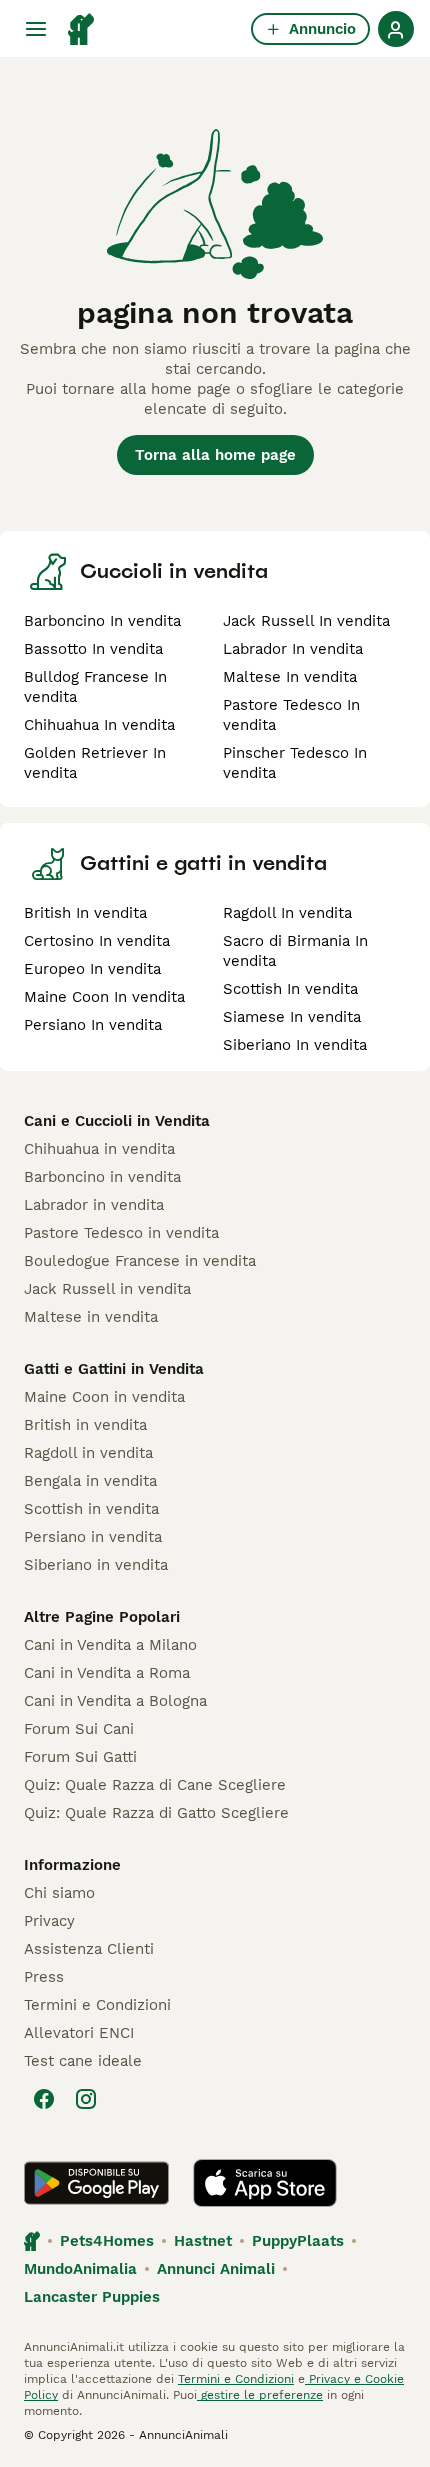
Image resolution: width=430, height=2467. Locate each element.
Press (44, 1977)
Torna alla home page (215, 455)
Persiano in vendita (93, 1537)
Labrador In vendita (293, 649)
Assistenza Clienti (89, 1949)
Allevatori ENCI (79, 2033)
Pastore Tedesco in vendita (121, 1233)
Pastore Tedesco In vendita (291, 715)
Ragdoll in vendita (88, 1453)
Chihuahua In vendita (99, 725)
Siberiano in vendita (96, 1565)
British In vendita (85, 913)
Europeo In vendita (92, 969)
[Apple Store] (265, 2183)
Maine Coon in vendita (104, 1397)
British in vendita (85, 1425)
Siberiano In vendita (295, 1045)
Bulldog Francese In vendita (95, 687)
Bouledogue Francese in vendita (140, 1261)
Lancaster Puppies (92, 2297)
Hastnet (203, 2241)
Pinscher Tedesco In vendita (295, 763)
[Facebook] (44, 2099)
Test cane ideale (83, 2061)
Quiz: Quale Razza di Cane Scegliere (155, 1785)
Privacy (49, 1921)
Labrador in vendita (94, 1205)
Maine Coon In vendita (104, 997)
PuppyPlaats (298, 2241)
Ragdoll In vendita (287, 913)
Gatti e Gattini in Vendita (114, 1369)
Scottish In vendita (290, 989)
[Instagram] (86, 2099)
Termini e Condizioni (97, 2005)
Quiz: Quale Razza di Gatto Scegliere (156, 1813)
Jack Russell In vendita (306, 621)
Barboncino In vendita (102, 621)
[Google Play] (96, 2183)
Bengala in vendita (90, 1481)
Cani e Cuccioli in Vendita (117, 1121)
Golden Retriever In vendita (95, 763)
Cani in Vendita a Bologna (115, 1701)
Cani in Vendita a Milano (110, 1645)
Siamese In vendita (292, 1017)
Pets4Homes (107, 2241)
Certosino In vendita (97, 941)
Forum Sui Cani (79, 1729)
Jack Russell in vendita (107, 1289)
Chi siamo (59, 1893)
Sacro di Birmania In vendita (295, 951)
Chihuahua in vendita (99, 1149)
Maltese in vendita (91, 1317)
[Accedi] (396, 29)
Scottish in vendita (91, 1509)
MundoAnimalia (80, 2269)
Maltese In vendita (290, 677)
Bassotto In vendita (93, 649)
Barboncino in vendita (102, 1177)
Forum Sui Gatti (80, 1757)
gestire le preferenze (260, 2395)
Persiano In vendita (93, 1025)
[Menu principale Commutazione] (36, 29)
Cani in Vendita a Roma (107, 1673)
